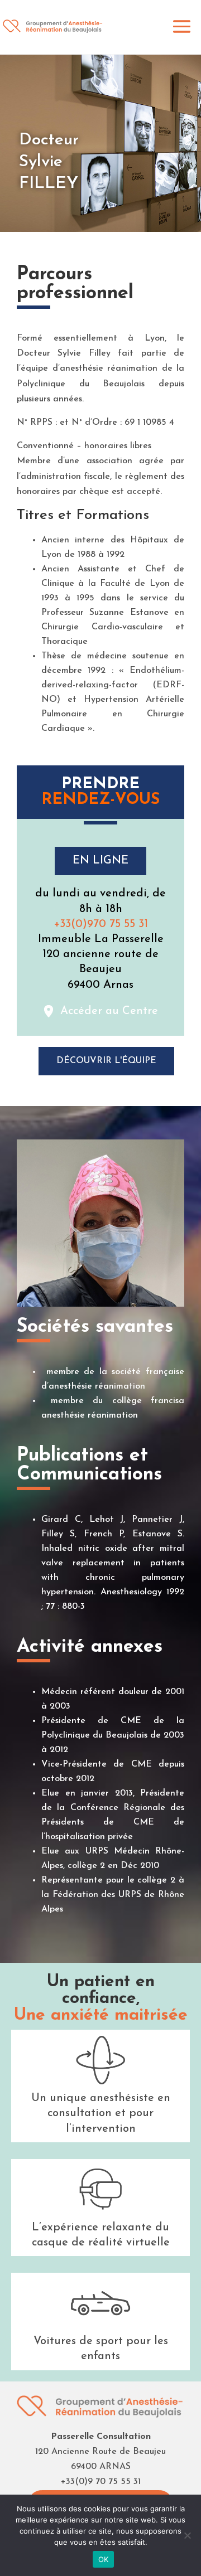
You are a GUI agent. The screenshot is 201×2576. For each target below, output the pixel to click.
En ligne (100, 861)
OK (104, 2559)
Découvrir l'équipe (106, 1061)
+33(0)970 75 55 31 (101, 924)
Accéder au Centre (109, 1011)
